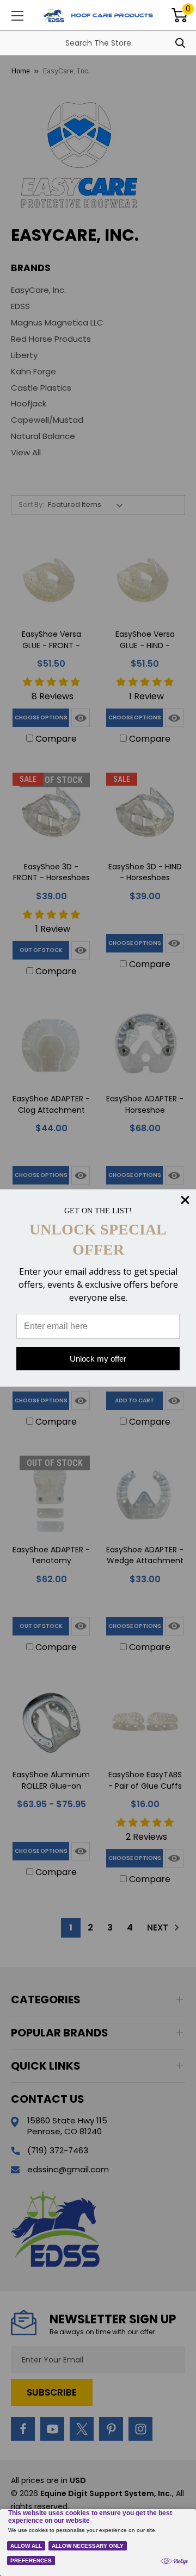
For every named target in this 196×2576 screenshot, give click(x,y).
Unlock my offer (98, 1359)
